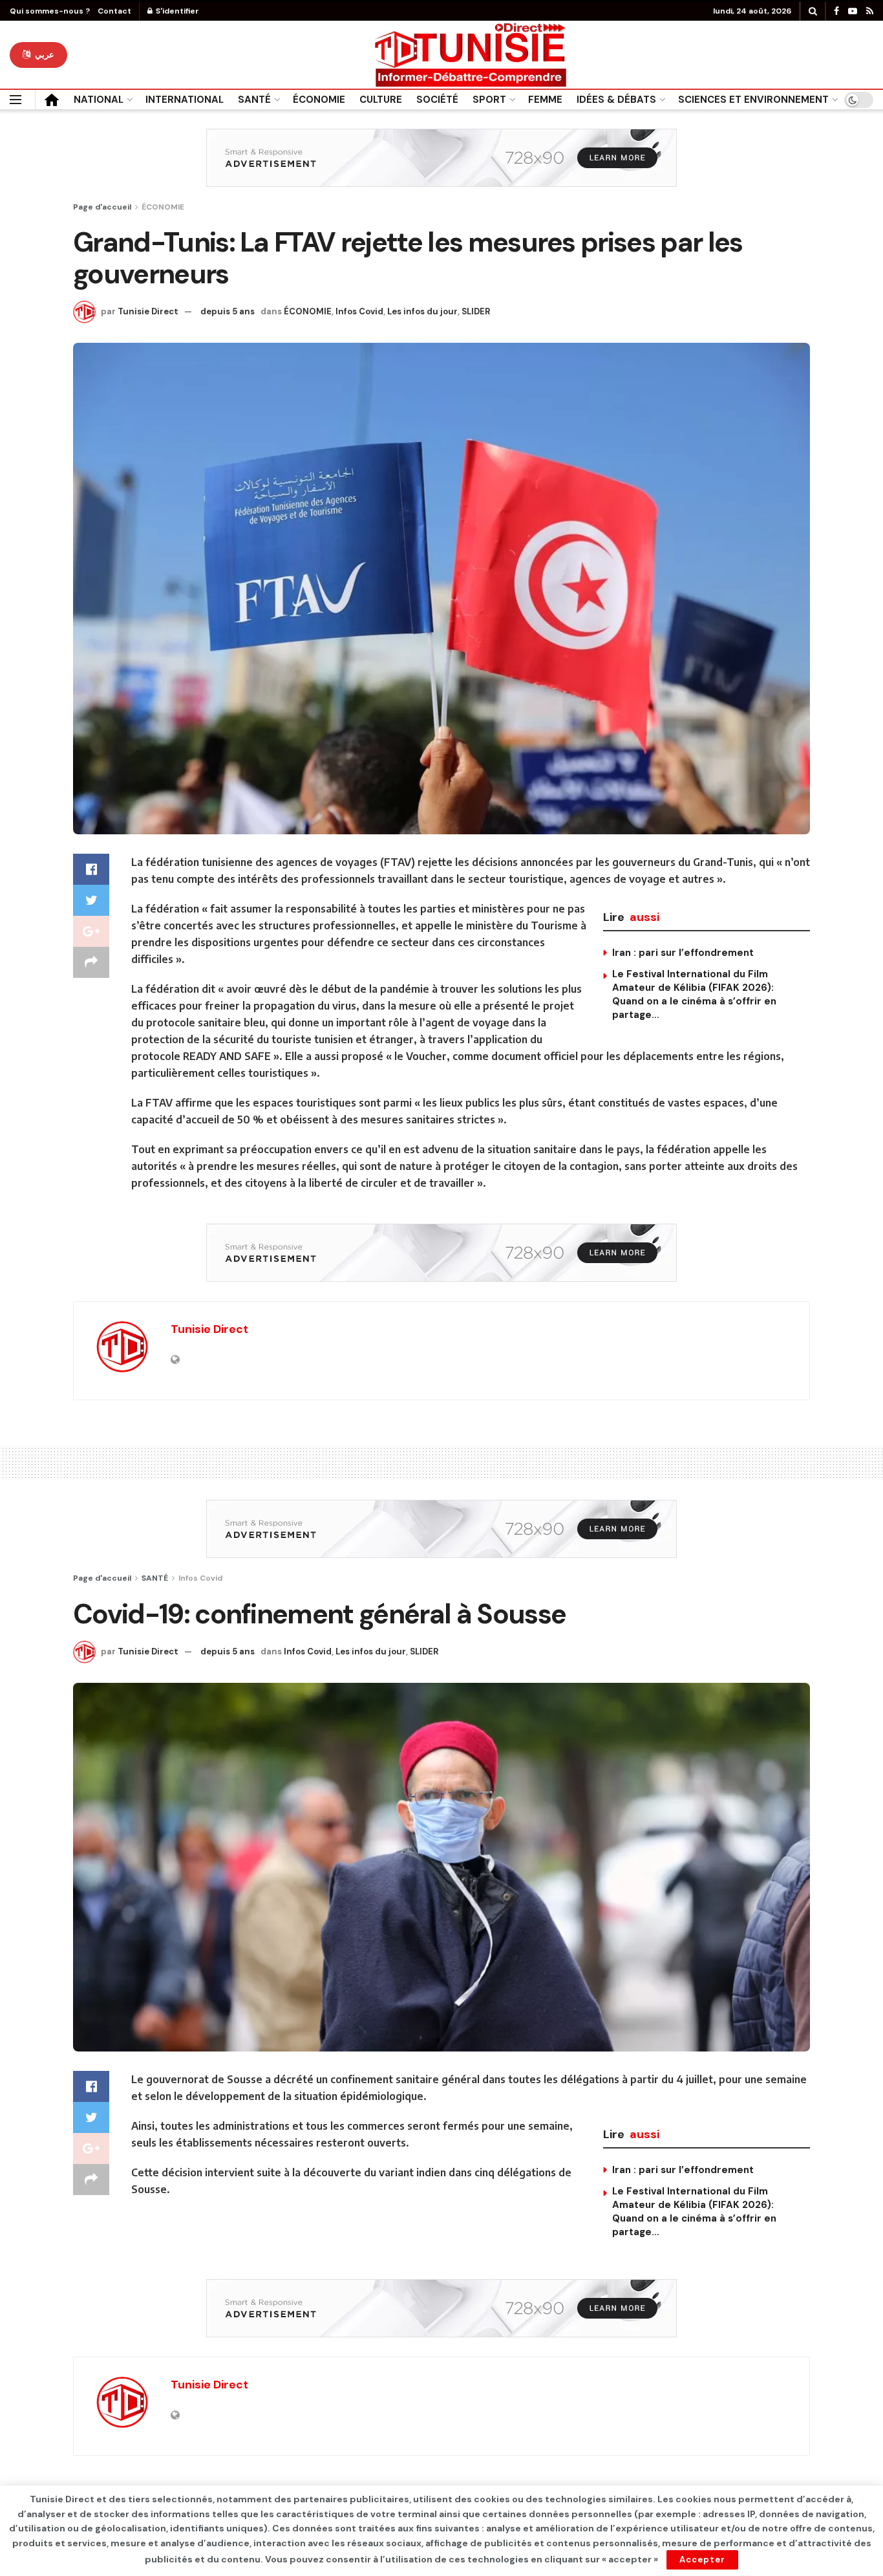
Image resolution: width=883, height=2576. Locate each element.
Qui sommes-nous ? (50, 11)
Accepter (702, 2560)
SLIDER (476, 311)
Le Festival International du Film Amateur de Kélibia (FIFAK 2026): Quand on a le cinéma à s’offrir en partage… (694, 994)
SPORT (489, 100)
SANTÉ (254, 100)
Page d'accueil (102, 207)
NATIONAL (99, 100)
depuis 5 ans (228, 311)
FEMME (545, 100)
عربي (43, 55)
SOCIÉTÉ (437, 100)
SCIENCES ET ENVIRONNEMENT (753, 100)
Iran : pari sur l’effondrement (683, 953)
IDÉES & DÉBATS (616, 100)
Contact (114, 11)
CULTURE (381, 100)
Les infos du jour (422, 311)
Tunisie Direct (148, 311)
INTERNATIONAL (185, 100)
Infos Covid (359, 311)
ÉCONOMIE (319, 100)
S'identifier (176, 11)
